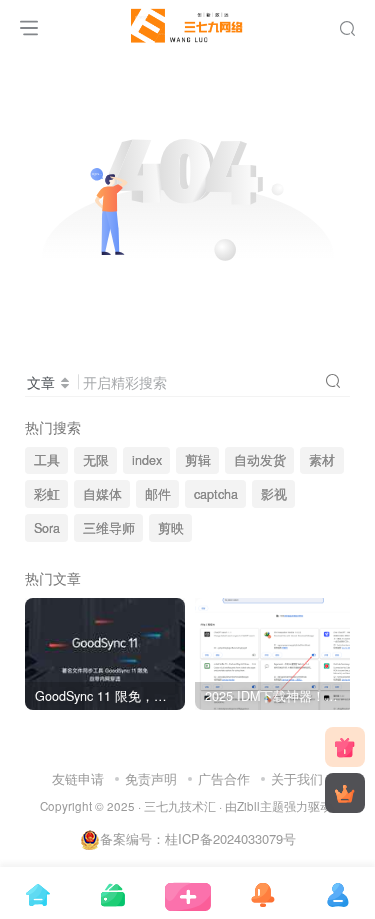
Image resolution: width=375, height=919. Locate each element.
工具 (47, 460)
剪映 (171, 528)
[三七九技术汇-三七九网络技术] (187, 23)
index (147, 460)
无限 (96, 460)
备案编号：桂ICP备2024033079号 (198, 838)
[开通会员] (345, 793)
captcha (216, 494)
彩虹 (47, 494)
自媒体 (102, 494)
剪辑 (198, 460)
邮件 (158, 494)
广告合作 (224, 778)
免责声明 (151, 778)
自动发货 (260, 460)
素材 (322, 460)
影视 (274, 494)
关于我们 (297, 778)
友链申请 (78, 778)
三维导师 (109, 528)
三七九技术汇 (180, 806)
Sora (47, 528)
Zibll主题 (260, 806)
